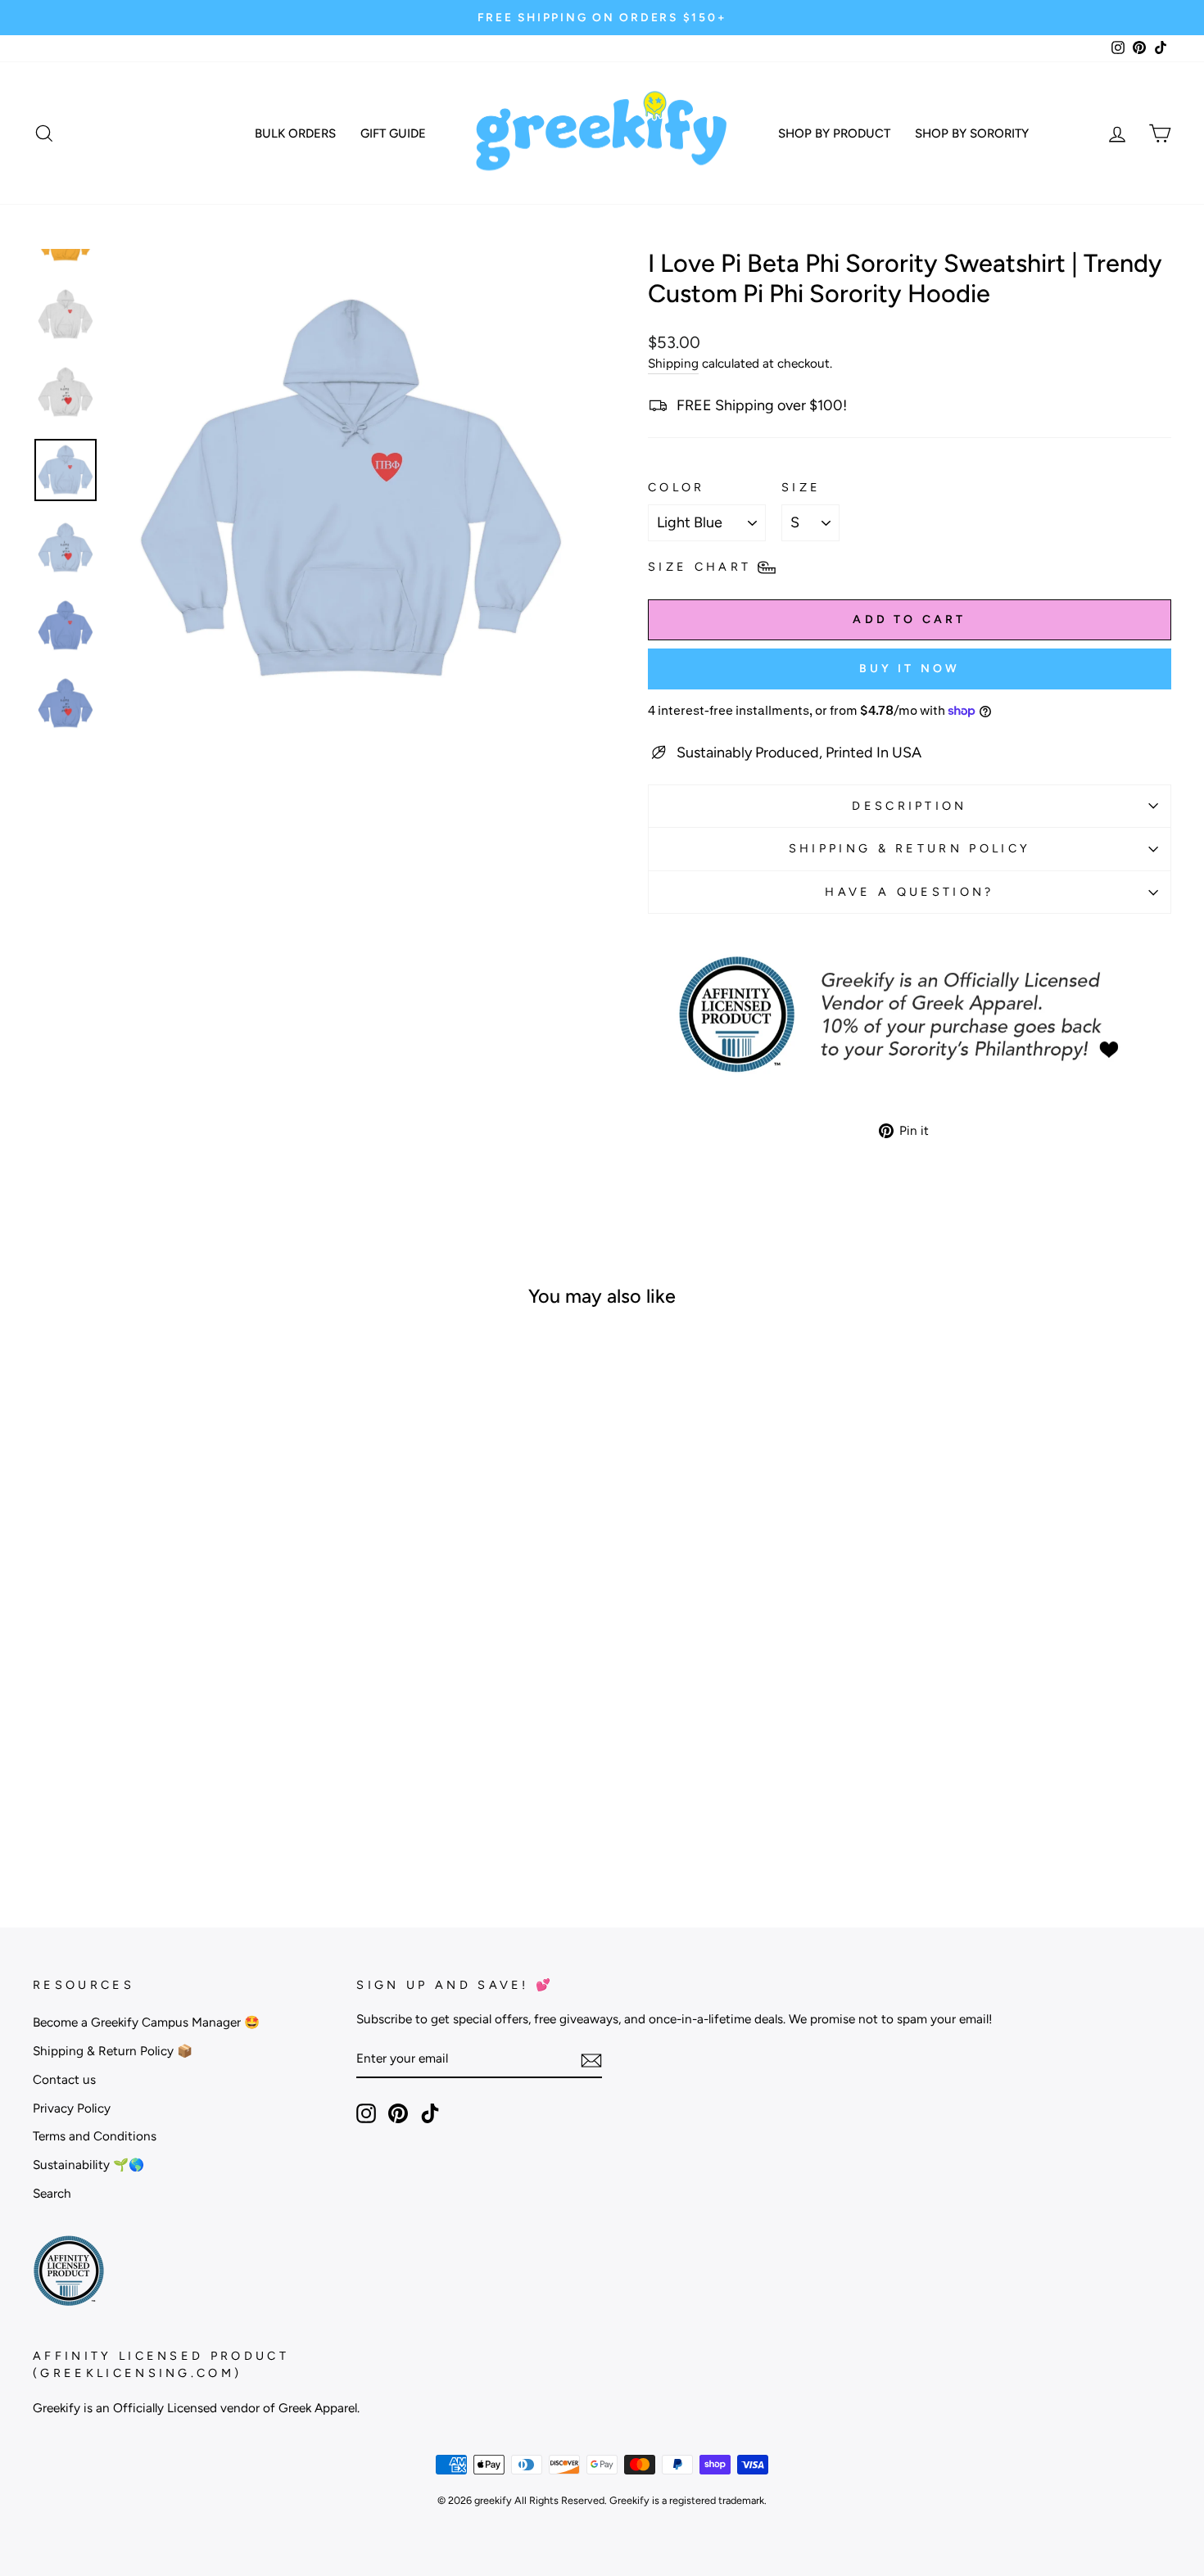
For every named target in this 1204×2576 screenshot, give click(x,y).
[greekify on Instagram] (366, 2113)
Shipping (673, 363)
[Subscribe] (591, 2060)
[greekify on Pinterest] (398, 2113)
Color (677, 487)
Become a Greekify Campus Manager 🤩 (146, 2022)
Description (910, 806)
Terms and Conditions (95, 2136)
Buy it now (910, 669)
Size (801, 487)
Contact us (64, 2079)
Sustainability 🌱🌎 (88, 2165)
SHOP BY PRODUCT (834, 133)
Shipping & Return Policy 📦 (113, 2051)
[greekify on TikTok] (430, 2113)
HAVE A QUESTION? (909, 892)
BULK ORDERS (295, 133)
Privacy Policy (72, 2108)
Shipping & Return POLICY (910, 848)
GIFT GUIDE (393, 133)
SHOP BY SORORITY (972, 133)
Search (52, 2193)
